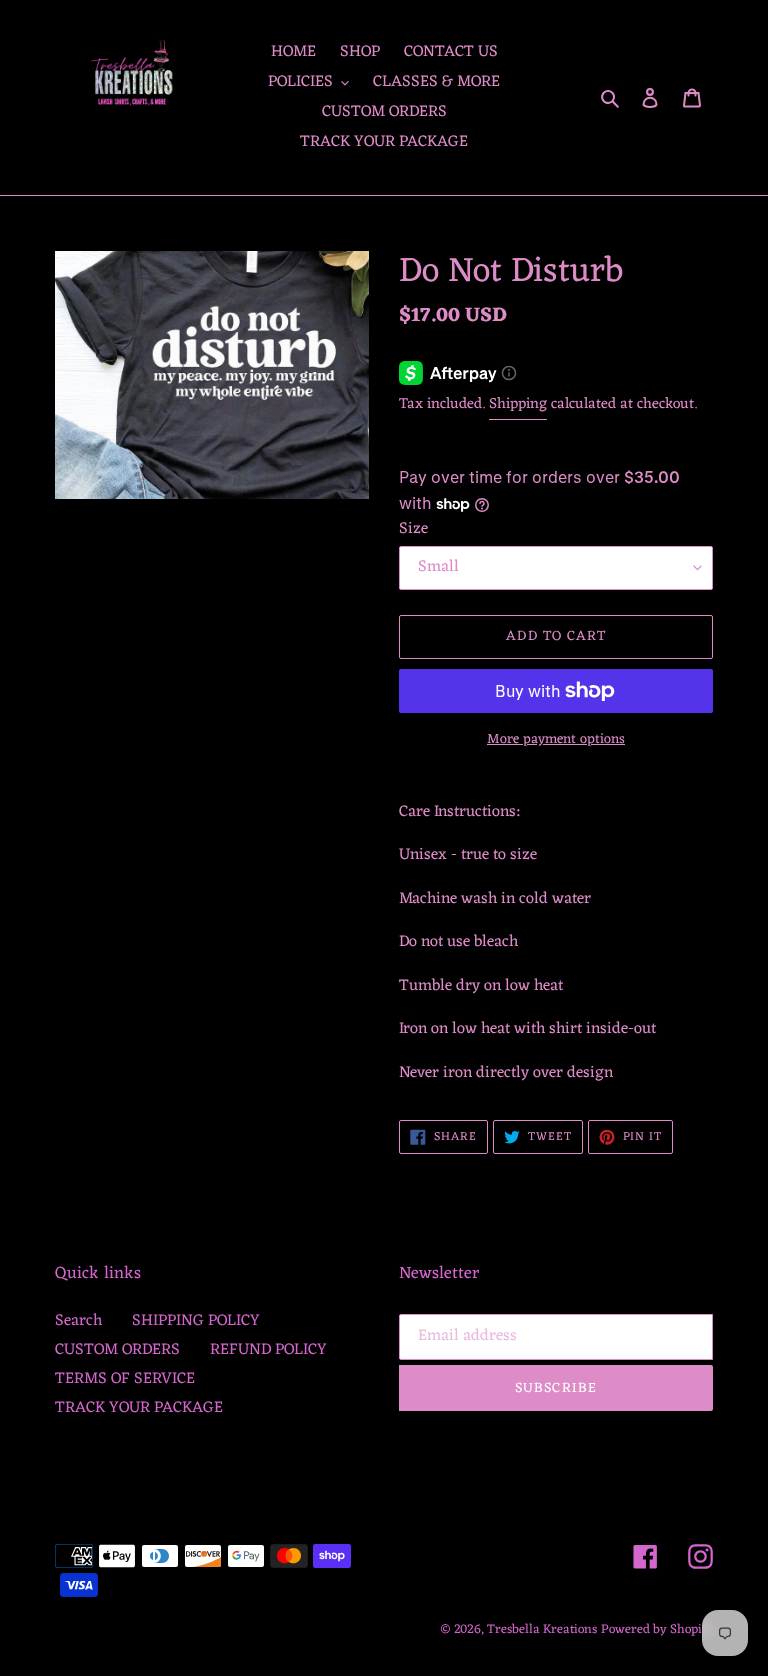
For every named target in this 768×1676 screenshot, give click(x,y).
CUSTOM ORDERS (117, 1350)
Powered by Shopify (657, 1629)
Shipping (518, 404)
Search (78, 1321)
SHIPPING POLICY (196, 1321)
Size (413, 529)
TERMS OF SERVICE (125, 1379)
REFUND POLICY (268, 1350)
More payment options (556, 739)
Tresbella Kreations (542, 1629)
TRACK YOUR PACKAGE (139, 1408)
